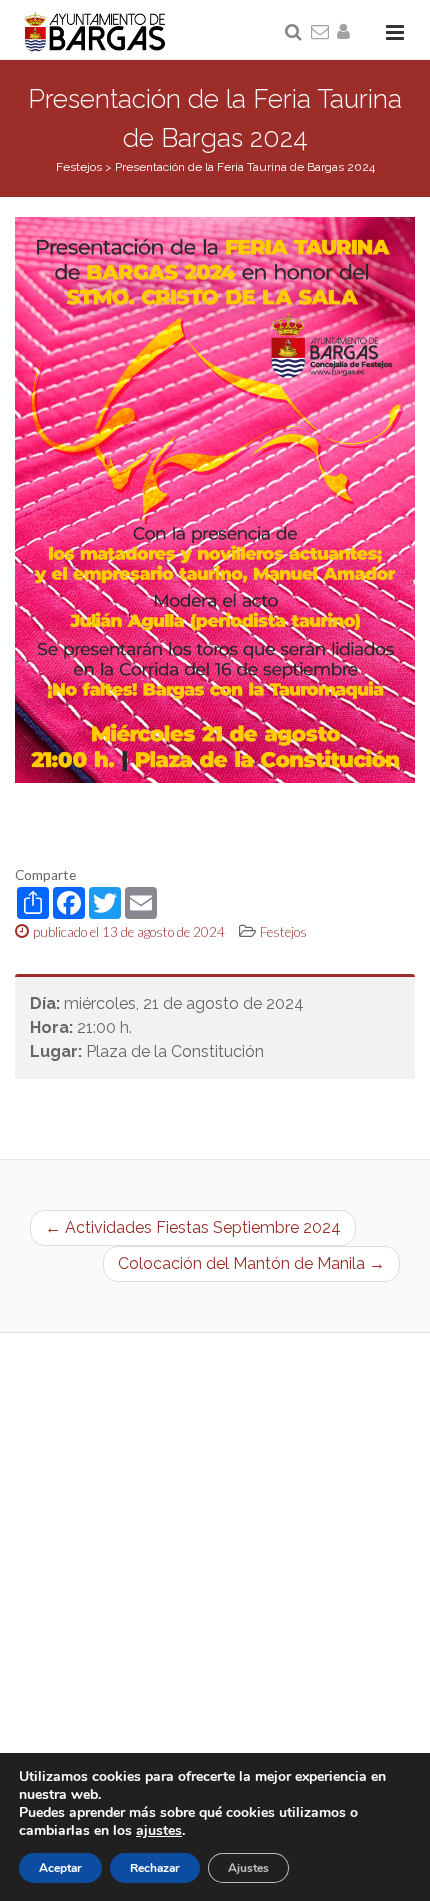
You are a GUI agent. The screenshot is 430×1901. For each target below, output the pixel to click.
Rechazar (155, 1868)
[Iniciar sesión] (347, 33)
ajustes (159, 1831)
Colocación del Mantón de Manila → (251, 1263)
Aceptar (60, 1868)
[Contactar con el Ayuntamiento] (321, 33)
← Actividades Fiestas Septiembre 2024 (193, 1227)
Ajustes (248, 1868)
